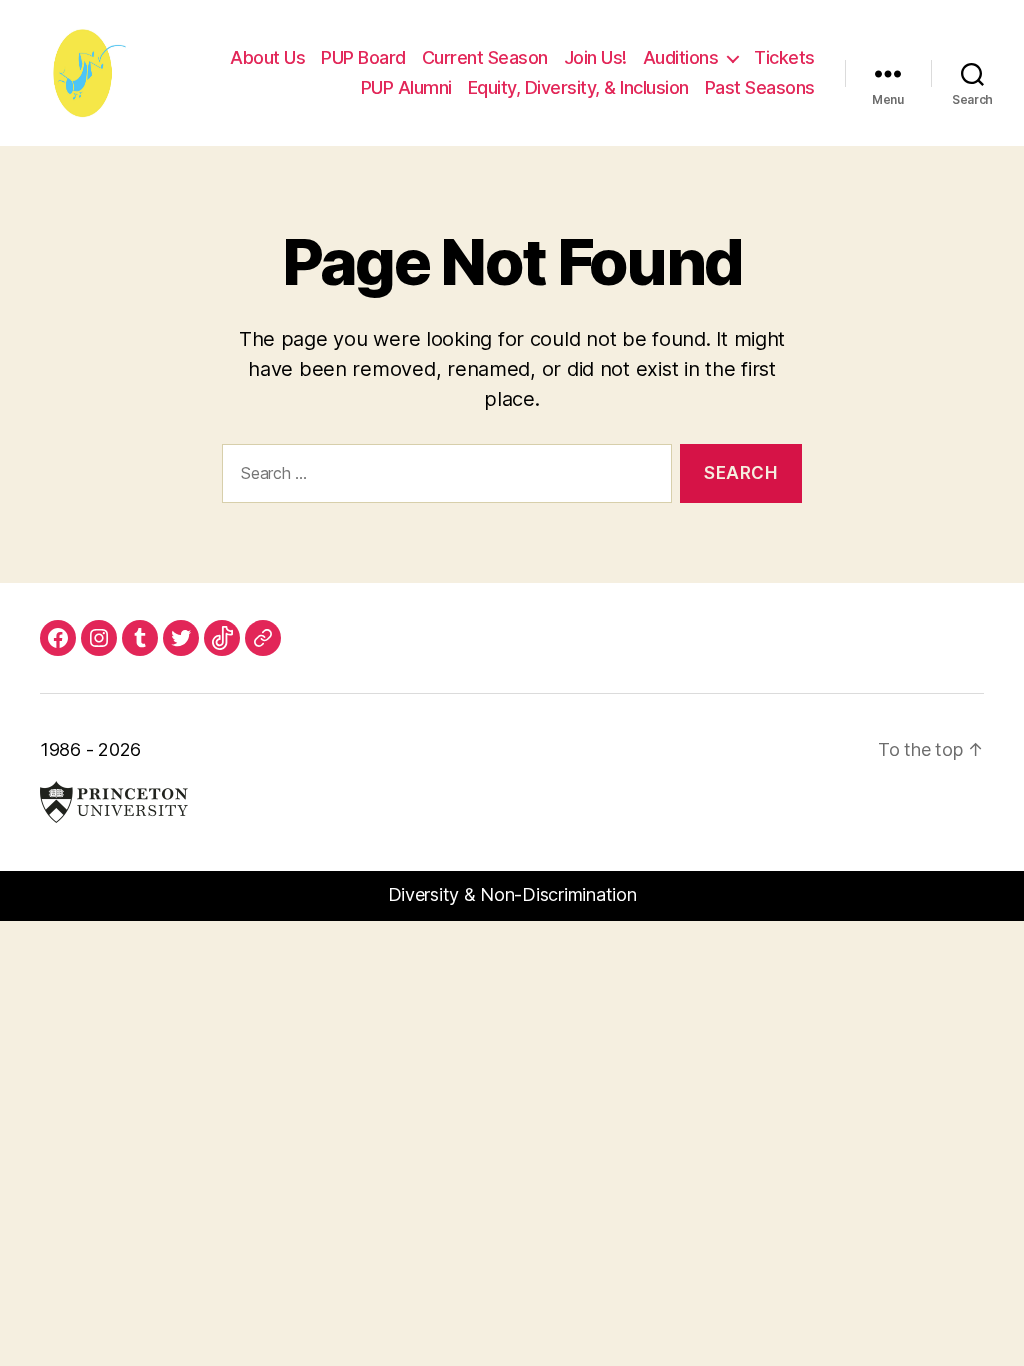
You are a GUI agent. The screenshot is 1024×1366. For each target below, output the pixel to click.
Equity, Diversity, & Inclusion (578, 87)
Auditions (681, 57)
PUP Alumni (406, 87)
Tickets (784, 57)
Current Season (485, 57)
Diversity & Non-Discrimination (512, 894)
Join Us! (595, 57)
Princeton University (114, 802)
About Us (267, 57)
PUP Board (363, 57)
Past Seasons (760, 87)
